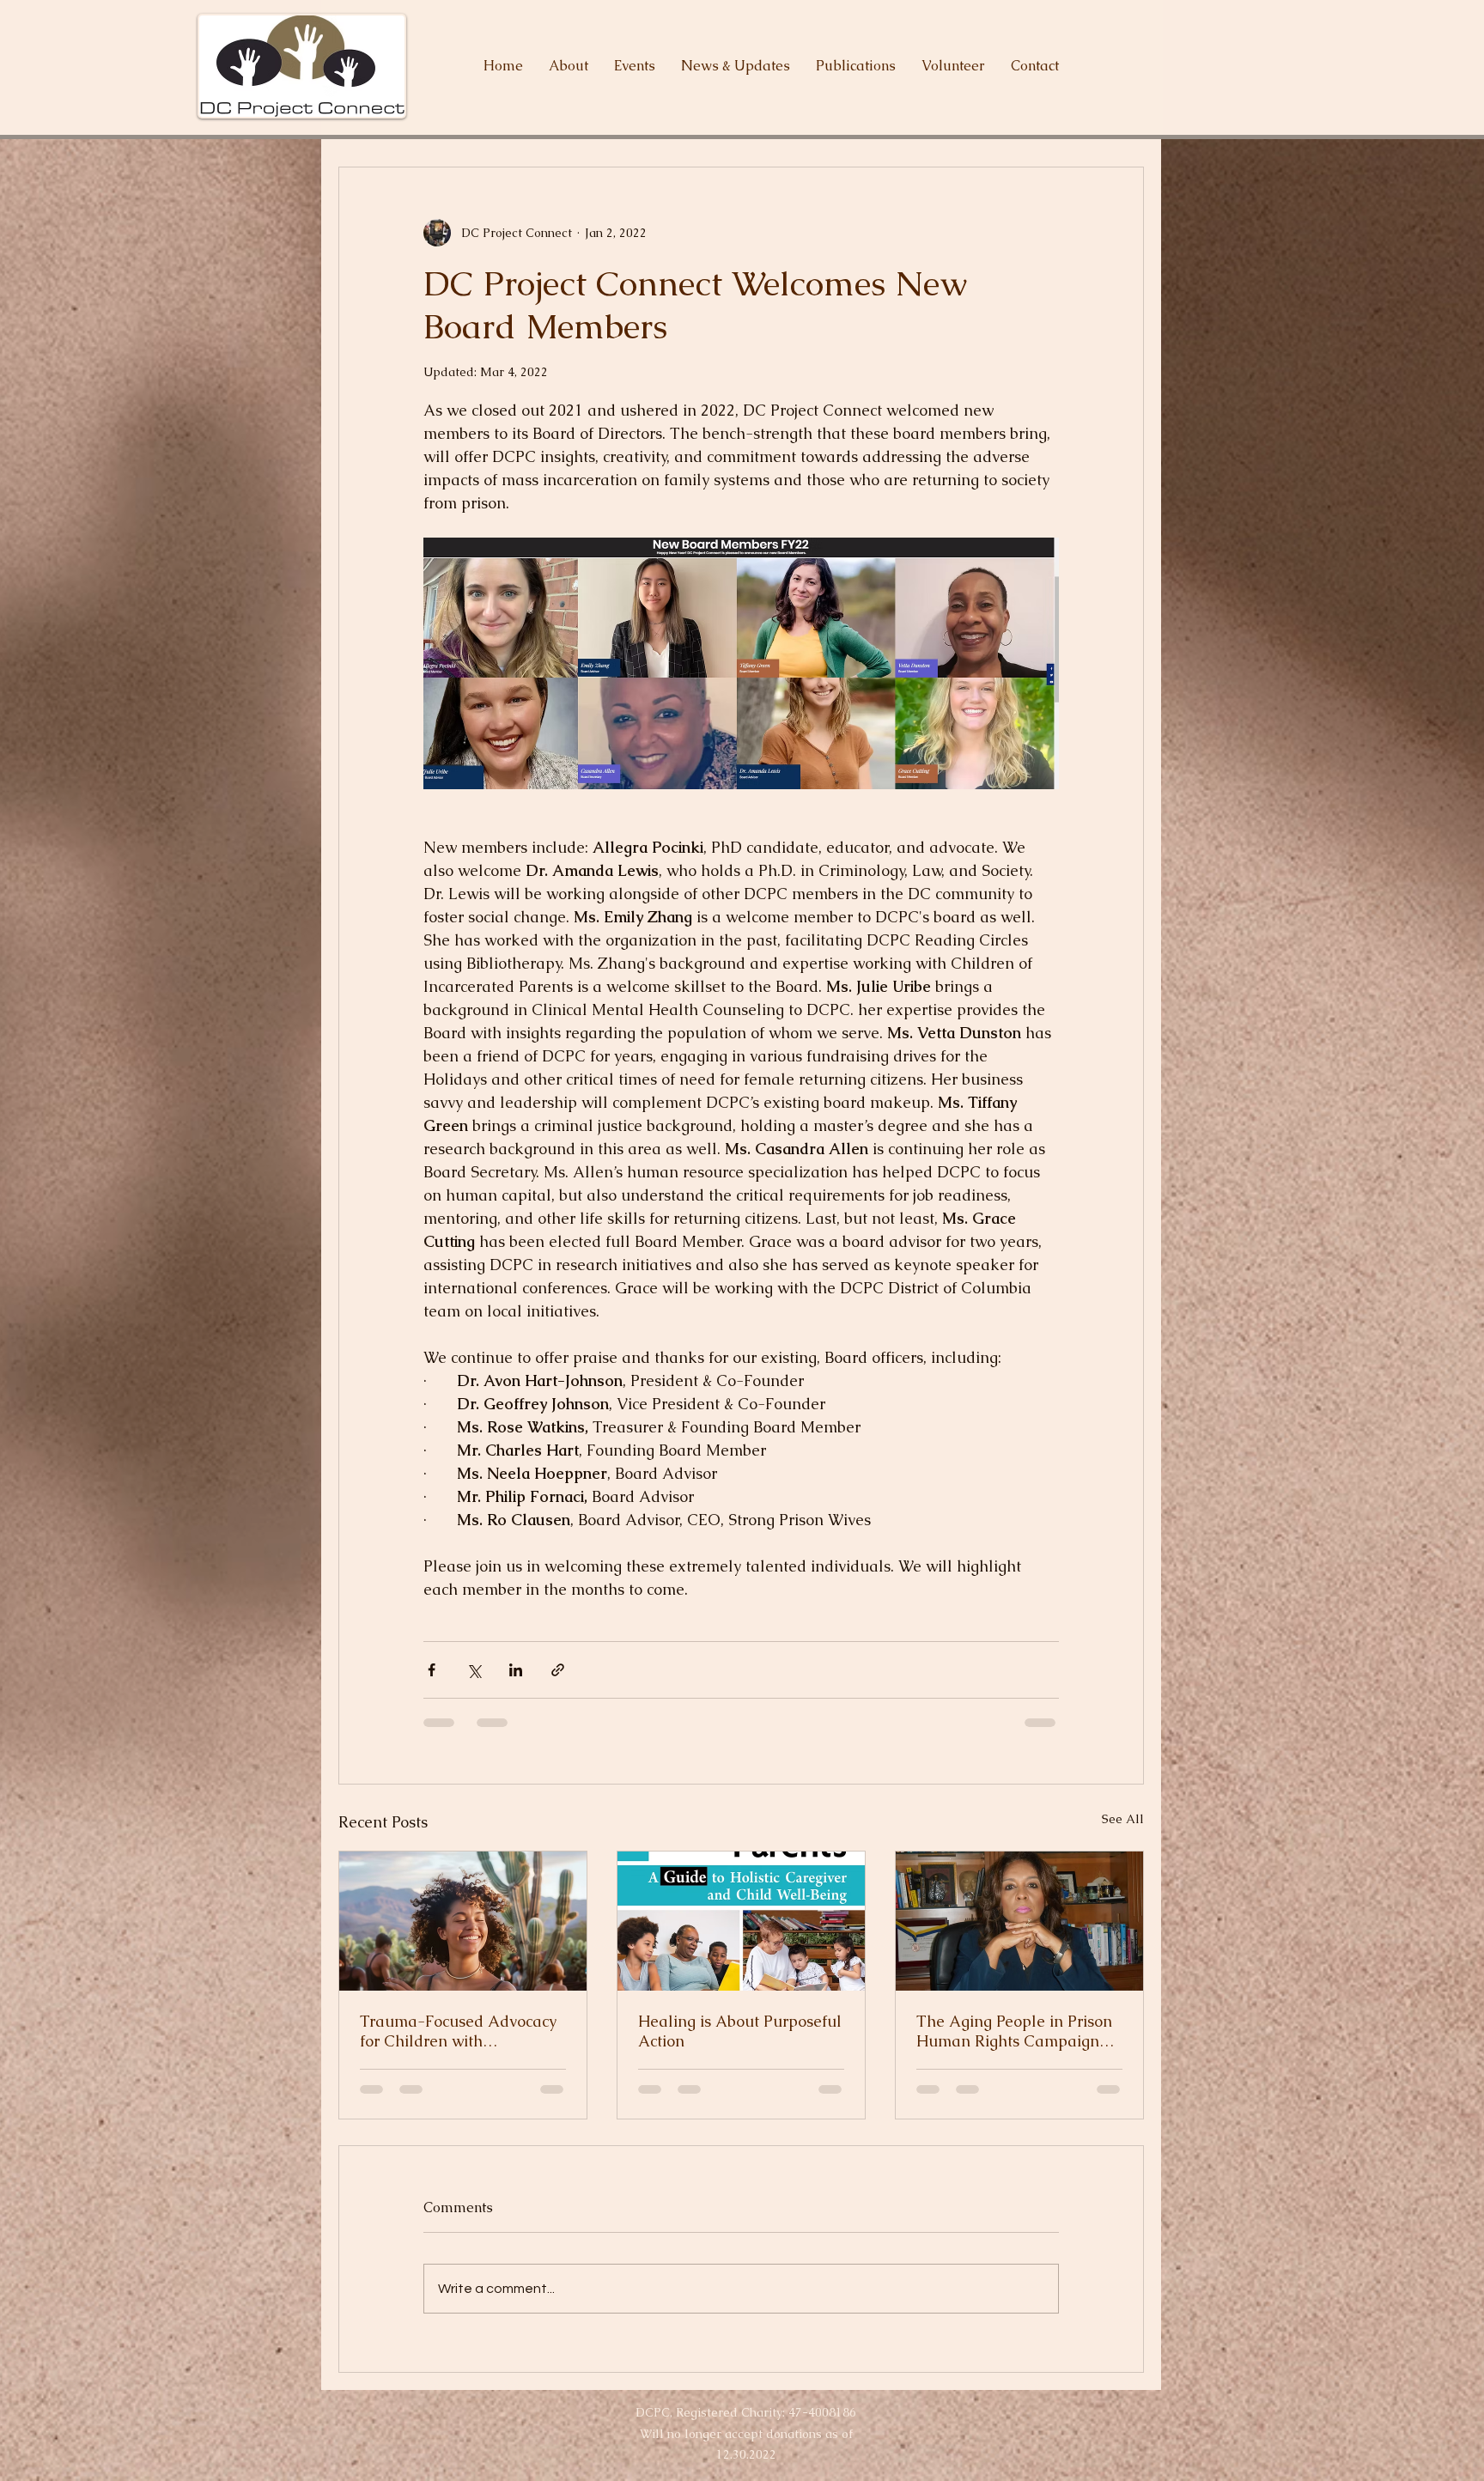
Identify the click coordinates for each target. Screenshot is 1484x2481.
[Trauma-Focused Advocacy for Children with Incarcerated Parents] (463, 1921)
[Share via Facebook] (432, 1670)
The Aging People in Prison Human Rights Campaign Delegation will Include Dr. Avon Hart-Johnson (1014, 2031)
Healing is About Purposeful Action (740, 2031)
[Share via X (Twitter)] (474, 1670)
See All (1123, 1819)
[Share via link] (558, 1670)
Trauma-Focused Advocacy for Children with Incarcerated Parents (458, 2031)
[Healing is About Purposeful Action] (741, 1921)
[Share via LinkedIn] (516, 1670)
